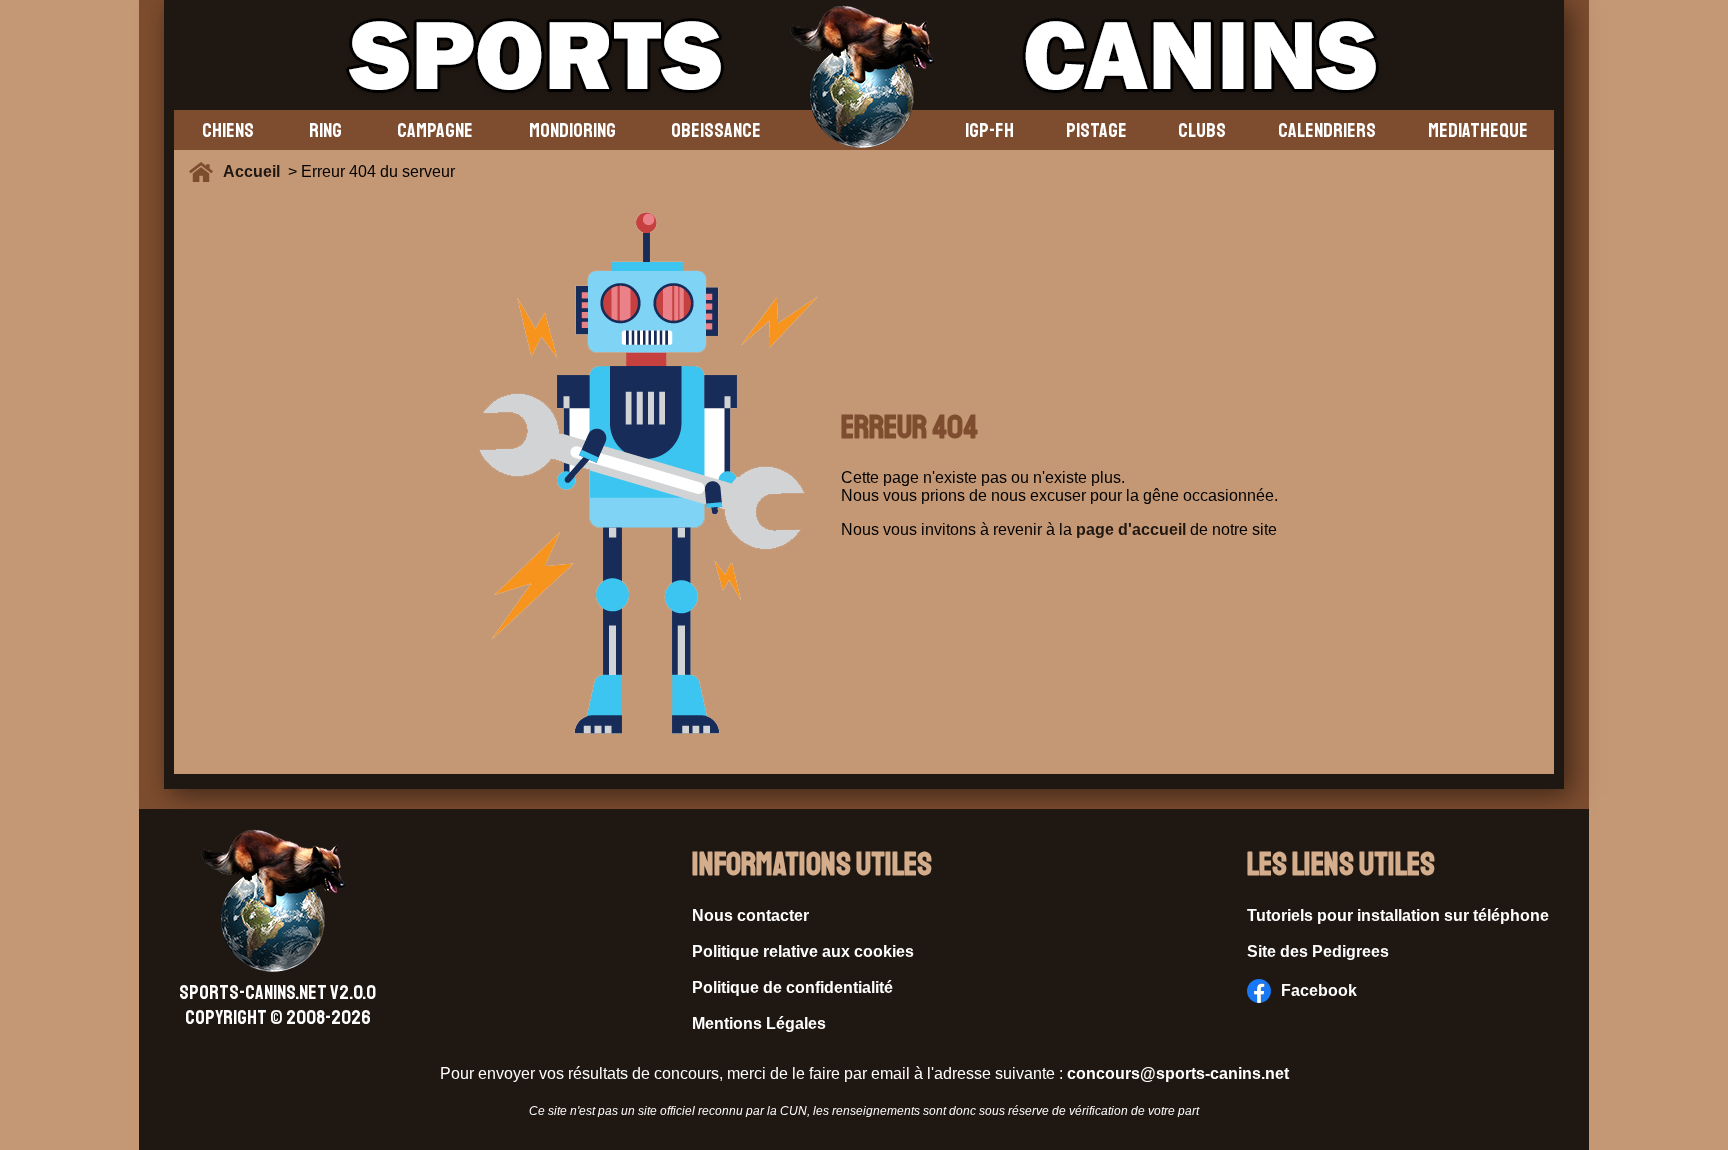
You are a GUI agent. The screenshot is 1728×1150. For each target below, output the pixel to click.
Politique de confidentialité (792, 987)
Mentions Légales (759, 1023)
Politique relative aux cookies (803, 951)
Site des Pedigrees (1318, 951)
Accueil (255, 171)
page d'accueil (1131, 529)
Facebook (1319, 990)
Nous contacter (750, 915)
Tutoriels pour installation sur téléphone (1398, 915)
